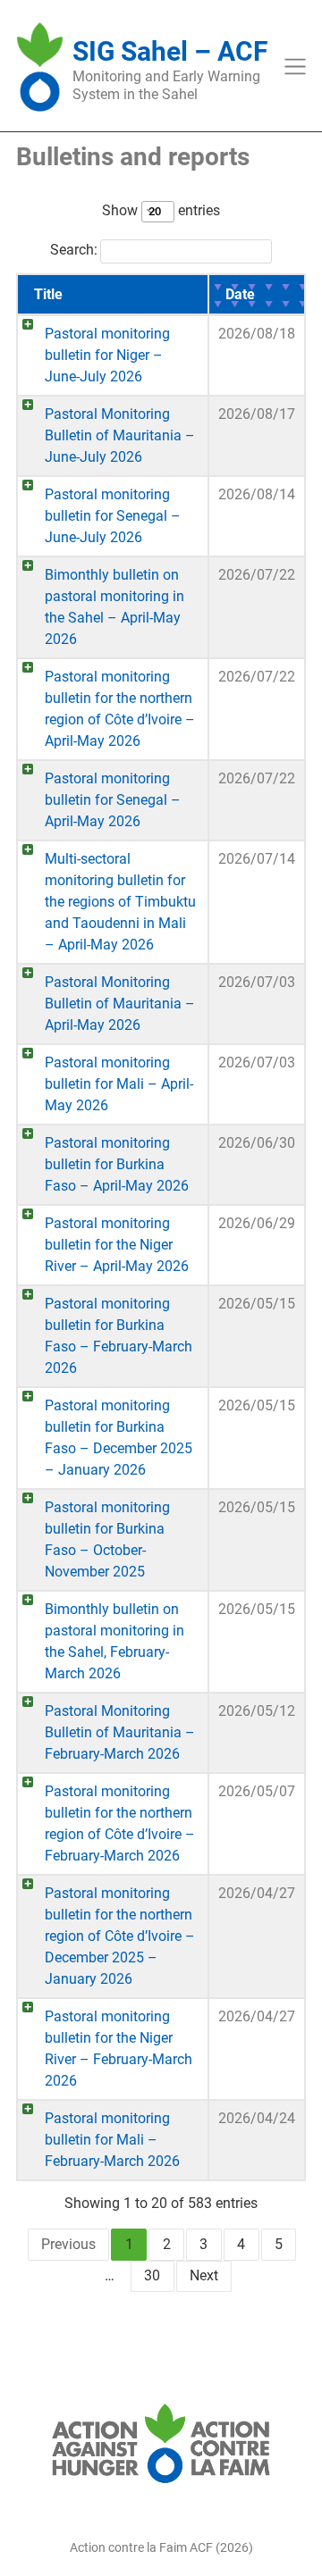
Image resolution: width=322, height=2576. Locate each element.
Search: (74, 250)
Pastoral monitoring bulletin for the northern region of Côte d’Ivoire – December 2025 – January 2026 (120, 1936)
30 (152, 2275)
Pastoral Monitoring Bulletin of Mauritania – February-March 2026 (120, 1732)
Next (204, 2275)
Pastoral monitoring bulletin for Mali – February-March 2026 (112, 2140)
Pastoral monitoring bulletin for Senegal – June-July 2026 (113, 516)
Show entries (161, 210)
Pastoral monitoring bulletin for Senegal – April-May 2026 (113, 800)
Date (240, 294)
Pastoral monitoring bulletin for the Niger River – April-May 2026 (117, 1245)
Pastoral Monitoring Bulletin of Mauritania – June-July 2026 (120, 435)
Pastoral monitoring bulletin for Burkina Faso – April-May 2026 (117, 1164)
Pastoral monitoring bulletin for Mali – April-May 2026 (119, 1084)
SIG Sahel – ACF (170, 51)
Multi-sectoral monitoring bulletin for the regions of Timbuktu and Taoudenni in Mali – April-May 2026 (120, 902)
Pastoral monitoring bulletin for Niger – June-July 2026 (107, 355)
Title (48, 294)
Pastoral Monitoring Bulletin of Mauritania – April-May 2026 (120, 1004)
